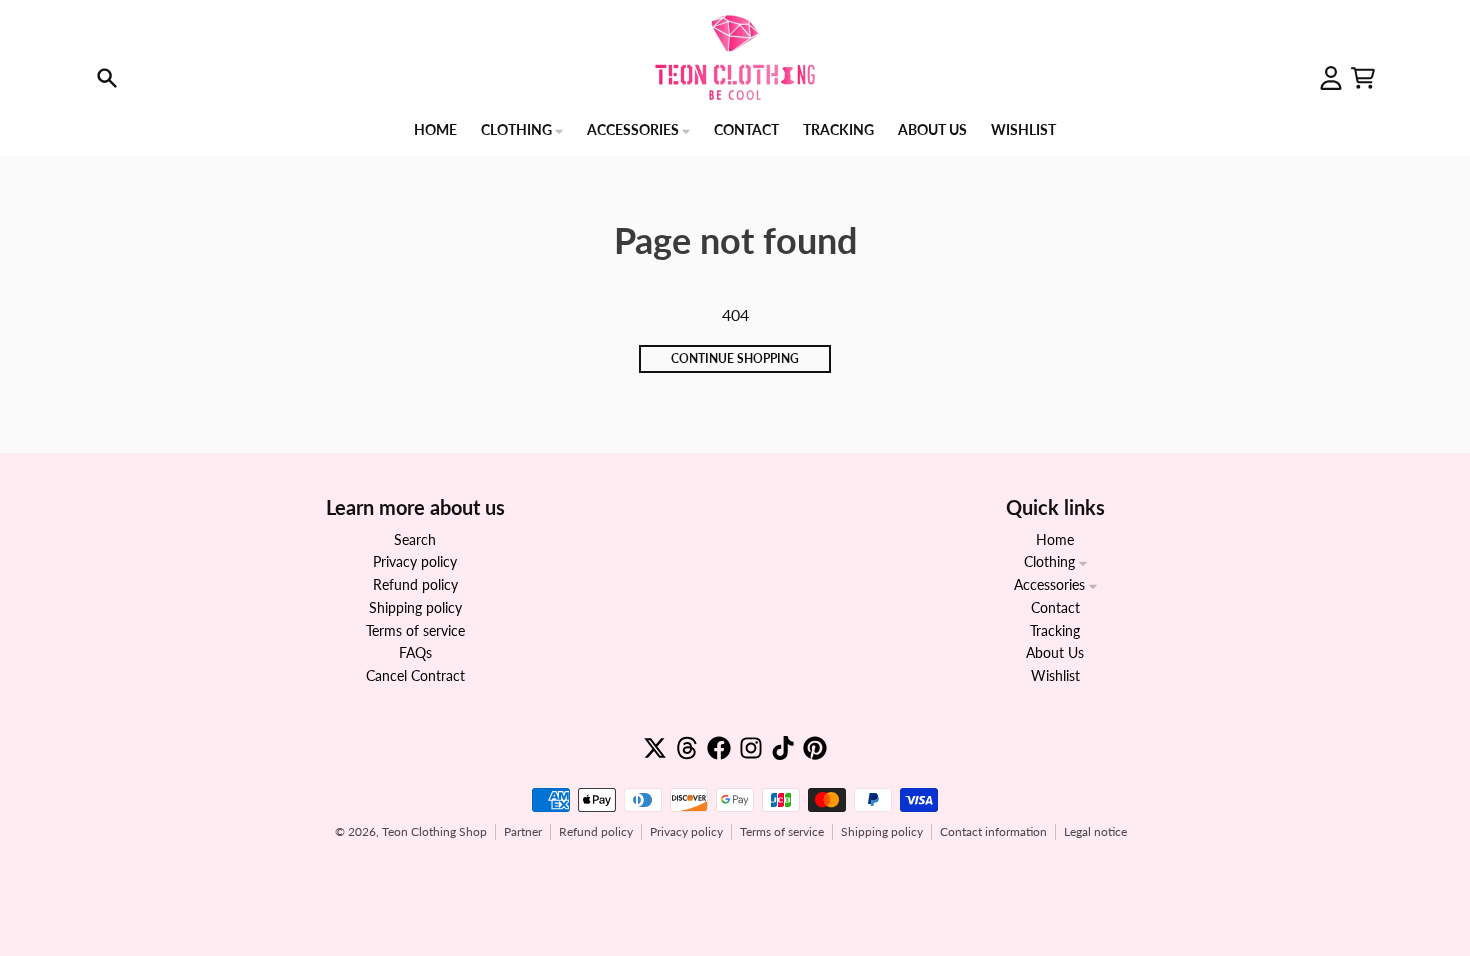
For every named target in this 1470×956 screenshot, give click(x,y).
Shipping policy (882, 831)
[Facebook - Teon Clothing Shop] (719, 748)
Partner (523, 831)
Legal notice (1095, 831)
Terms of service (782, 831)
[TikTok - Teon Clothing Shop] (783, 748)
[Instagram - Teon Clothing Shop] (751, 748)
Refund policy (596, 831)
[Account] (1331, 78)
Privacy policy (686, 831)
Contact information (993, 831)
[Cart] (1363, 78)
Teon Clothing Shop (434, 831)
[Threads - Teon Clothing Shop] (687, 748)
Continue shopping (735, 358)
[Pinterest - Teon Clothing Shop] (815, 748)
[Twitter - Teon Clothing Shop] (655, 748)
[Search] (107, 78)
